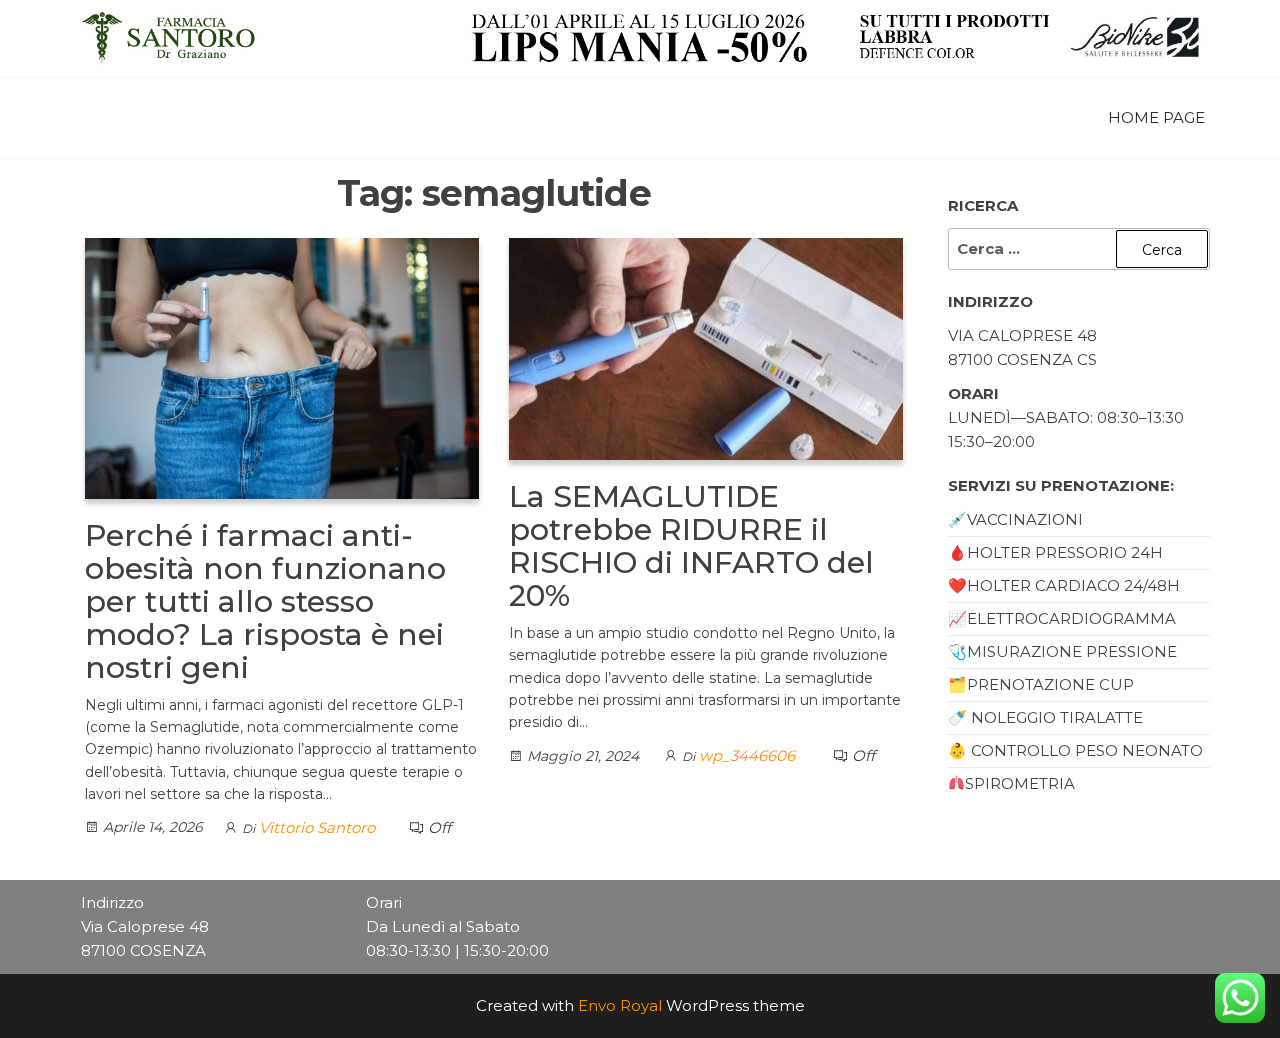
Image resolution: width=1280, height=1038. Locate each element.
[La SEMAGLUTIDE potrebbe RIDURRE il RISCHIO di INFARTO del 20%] (706, 347)
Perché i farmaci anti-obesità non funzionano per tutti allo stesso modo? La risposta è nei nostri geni (265, 601)
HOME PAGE (1156, 117)
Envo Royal (620, 1005)
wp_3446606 (747, 755)
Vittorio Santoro (317, 827)
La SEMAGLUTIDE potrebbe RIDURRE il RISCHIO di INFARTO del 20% (691, 546)
